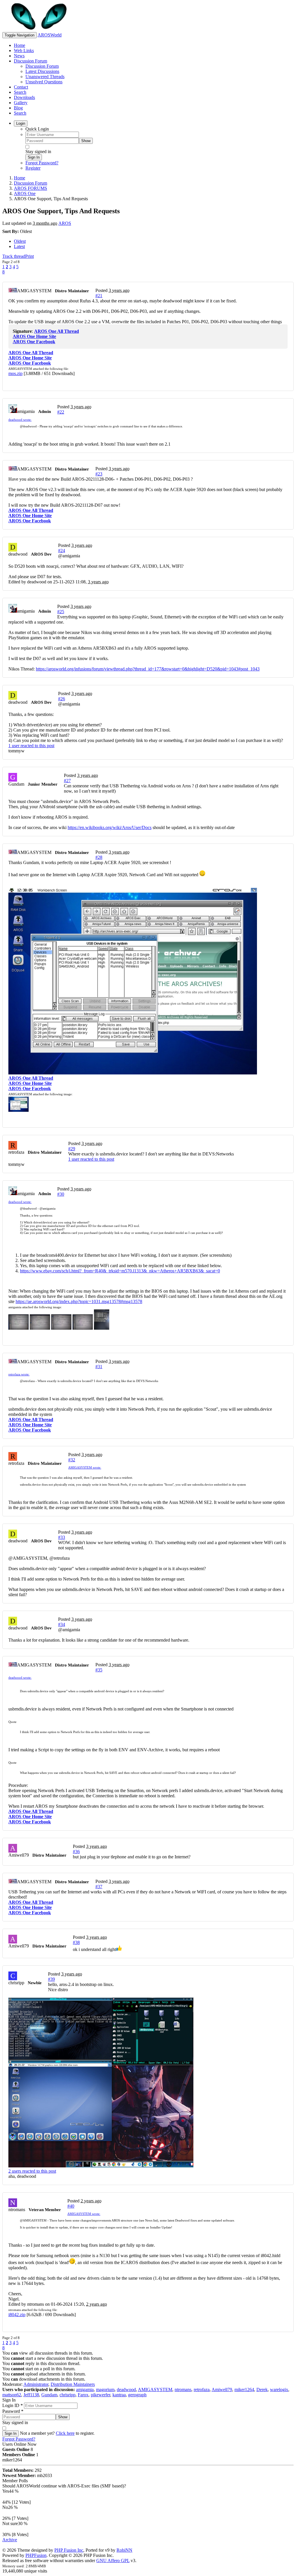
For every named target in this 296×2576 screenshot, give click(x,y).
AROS (65, 223)
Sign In (34, 157)
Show (86, 141)
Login (21, 123)
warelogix (279, 2389)
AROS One (25, 193)
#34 (62, 1624)
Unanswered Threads (45, 77)
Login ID (13, 2405)
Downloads (24, 97)
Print (29, 256)
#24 (62, 551)
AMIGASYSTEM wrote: (85, 1467)
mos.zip (15, 373)
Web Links (24, 50)
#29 (72, 1149)
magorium (105, 2389)
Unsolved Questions (44, 82)
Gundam (49, 2395)
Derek (262, 2389)
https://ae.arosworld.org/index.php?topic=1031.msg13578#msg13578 (79, 1301)
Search (20, 92)
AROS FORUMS (30, 188)
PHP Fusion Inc (69, 2550)
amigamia (85, 2389)
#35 (99, 1670)
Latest (19, 246)
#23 (99, 474)
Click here (65, 2433)
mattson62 (12, 2395)
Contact (21, 87)
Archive (10, 2540)
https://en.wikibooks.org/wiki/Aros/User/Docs (110, 827)
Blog (18, 108)
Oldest (20, 241)
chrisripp (67, 2395)
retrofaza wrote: (19, 1374)
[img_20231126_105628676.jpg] (61, 1328)
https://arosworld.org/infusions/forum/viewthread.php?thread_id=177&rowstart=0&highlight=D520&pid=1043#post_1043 (148, 669)
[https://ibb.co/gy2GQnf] (148, 2083)
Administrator (36, 2384)
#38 (76, 1942)
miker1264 (244, 2389)
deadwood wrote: (20, 420)
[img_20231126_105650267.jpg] (83, 1328)
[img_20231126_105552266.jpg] (18, 1328)
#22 (61, 412)
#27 (67, 781)
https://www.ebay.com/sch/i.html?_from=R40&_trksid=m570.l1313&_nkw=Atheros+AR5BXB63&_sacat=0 (120, 1271)
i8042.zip (17, 2315)
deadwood (126, 2389)
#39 (51, 1979)
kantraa (119, 2395)
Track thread (14, 256)
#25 (61, 612)
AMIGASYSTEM (155, 2389)
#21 (99, 296)
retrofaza (202, 2389)
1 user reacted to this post (31, 746)
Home (20, 45)
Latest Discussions (42, 71)
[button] (28, 426)
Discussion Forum (30, 61)
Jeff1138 (31, 2395)
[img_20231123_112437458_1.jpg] (102, 1328)
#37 (99, 1887)
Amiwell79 (222, 2389)
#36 (76, 1852)
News (19, 56)
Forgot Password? (42, 163)
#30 (61, 1194)
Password (13, 2411)
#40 (71, 2206)
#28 (99, 857)
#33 (62, 1537)
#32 (72, 1460)
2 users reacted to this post (32, 2171)
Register (33, 168)
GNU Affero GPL (113, 2561)
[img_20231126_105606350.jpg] (40, 1328)
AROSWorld (50, 35)
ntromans (183, 2389)
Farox (83, 2395)
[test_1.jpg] (18, 1110)
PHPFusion (36, 2555)
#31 (99, 1367)
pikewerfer (100, 2395)
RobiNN (124, 2550)
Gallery (21, 103)
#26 (62, 699)
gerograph (137, 2395)
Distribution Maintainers (73, 2384)
